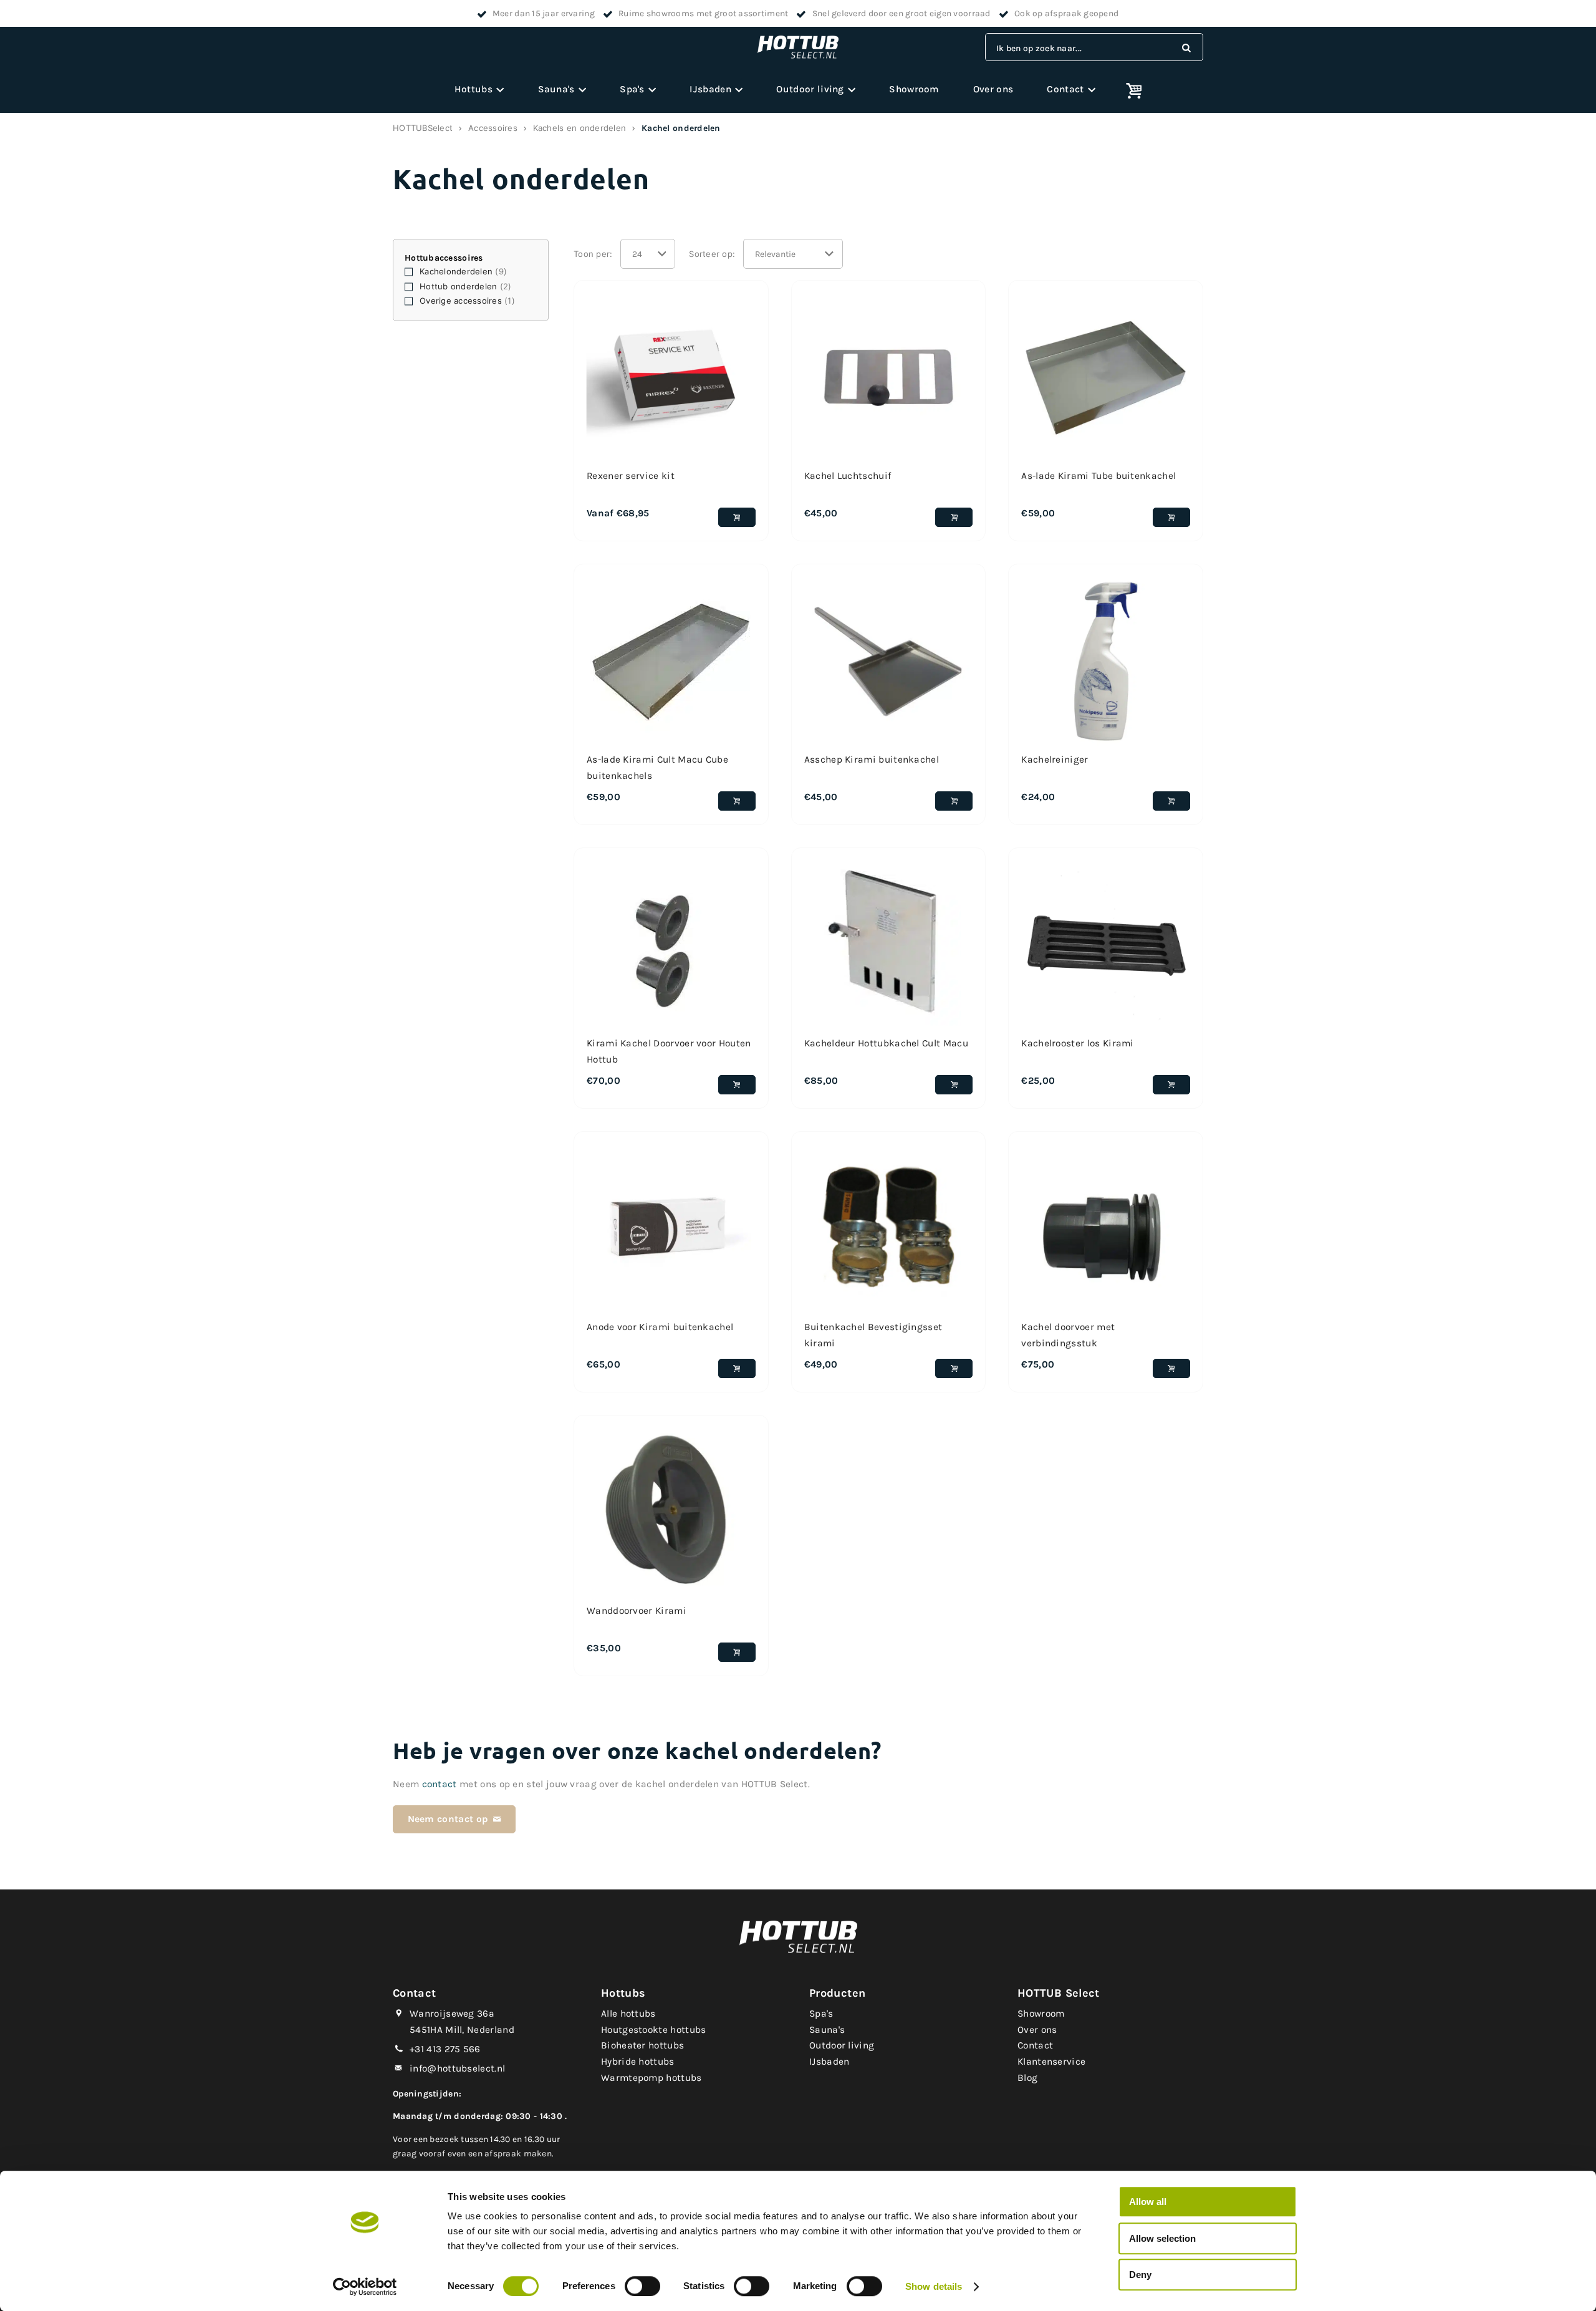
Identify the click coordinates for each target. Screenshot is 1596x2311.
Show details (934, 2286)
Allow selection (1162, 2238)
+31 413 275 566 (445, 2049)
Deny (1140, 2275)
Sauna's (556, 89)
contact (440, 1784)
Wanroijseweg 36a (452, 2014)
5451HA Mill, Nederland (462, 2030)
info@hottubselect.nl (457, 2068)
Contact (1065, 89)
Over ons (993, 89)
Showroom (914, 89)
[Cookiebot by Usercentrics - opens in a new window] (365, 2287)
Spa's (632, 89)
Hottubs (474, 89)
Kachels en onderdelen (579, 128)
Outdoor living (810, 89)
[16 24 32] (648, 254)
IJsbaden (710, 89)
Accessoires (493, 128)
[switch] (642, 2286)
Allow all (1148, 2202)
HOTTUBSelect (423, 128)
